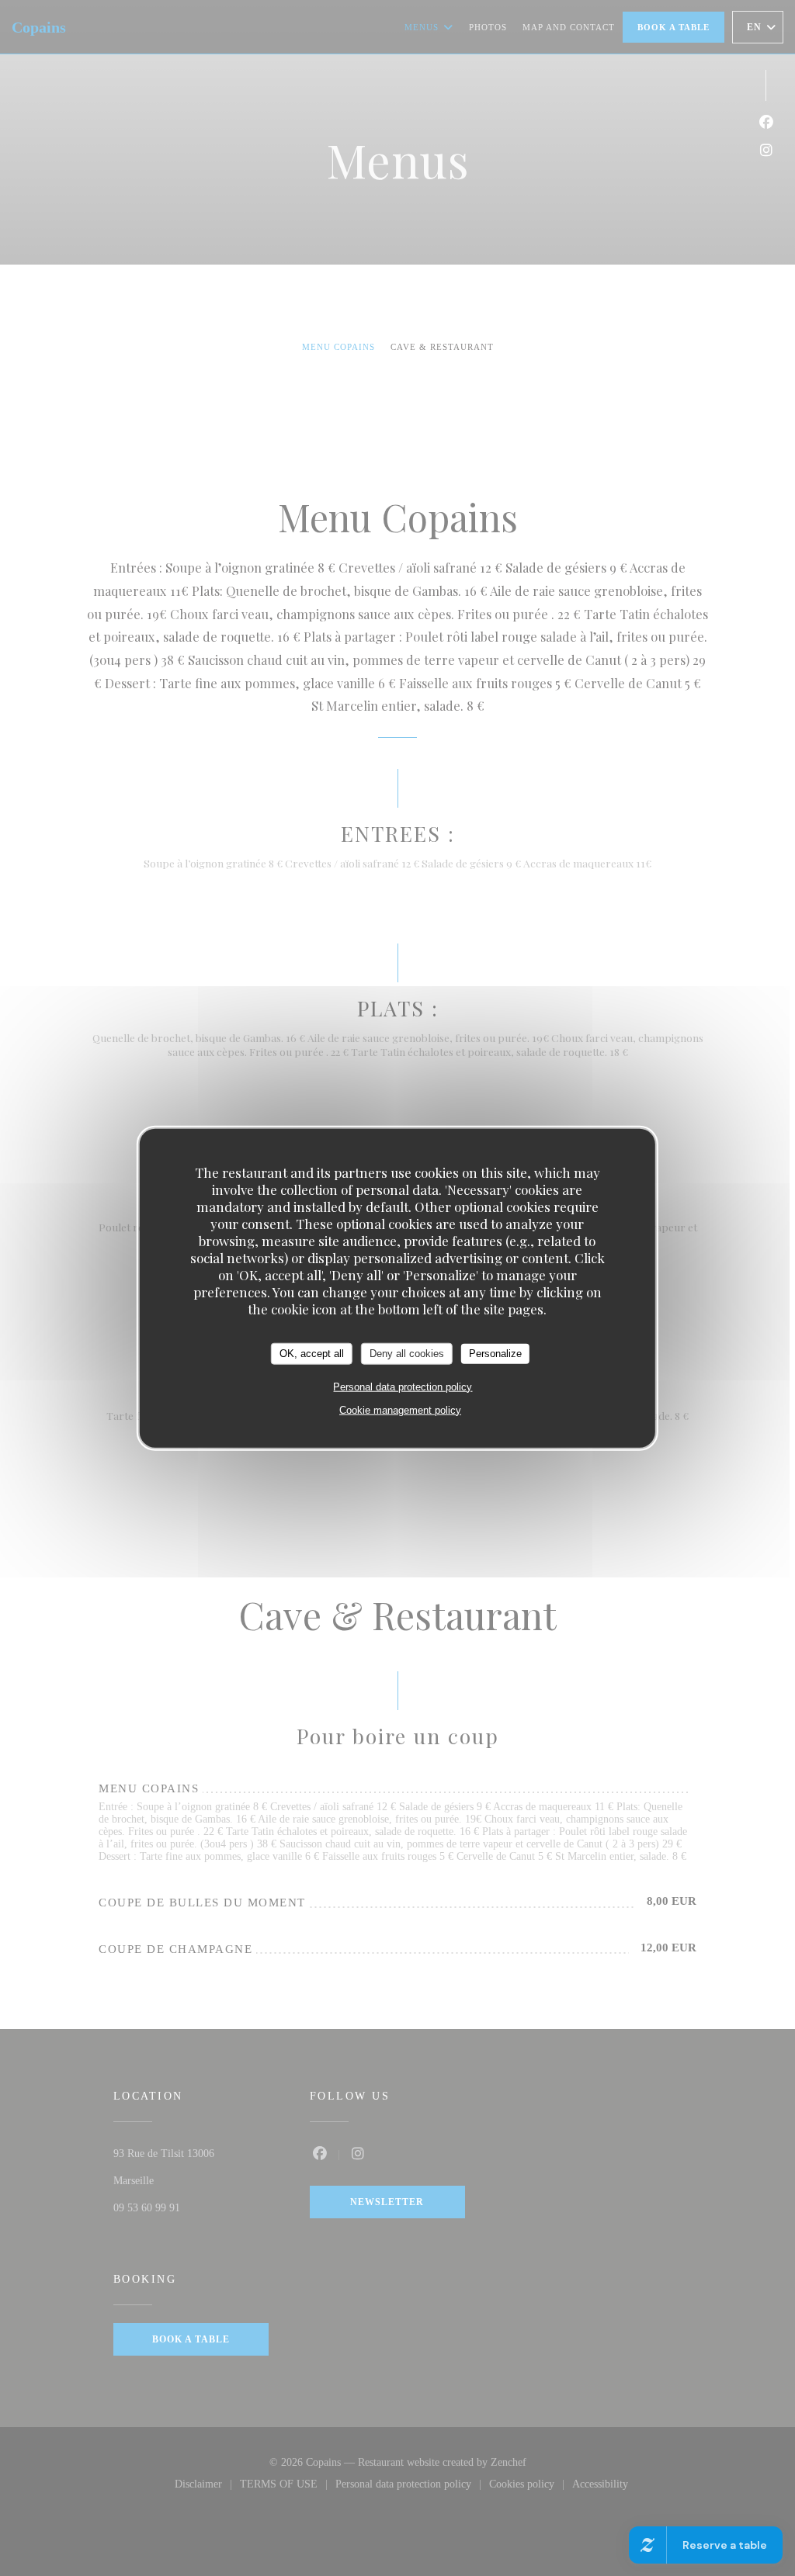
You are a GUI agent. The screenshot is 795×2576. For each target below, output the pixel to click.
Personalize (495, 1354)
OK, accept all (312, 1354)
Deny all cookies (407, 1354)
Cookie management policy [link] (400, 1409)
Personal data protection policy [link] (403, 1386)
